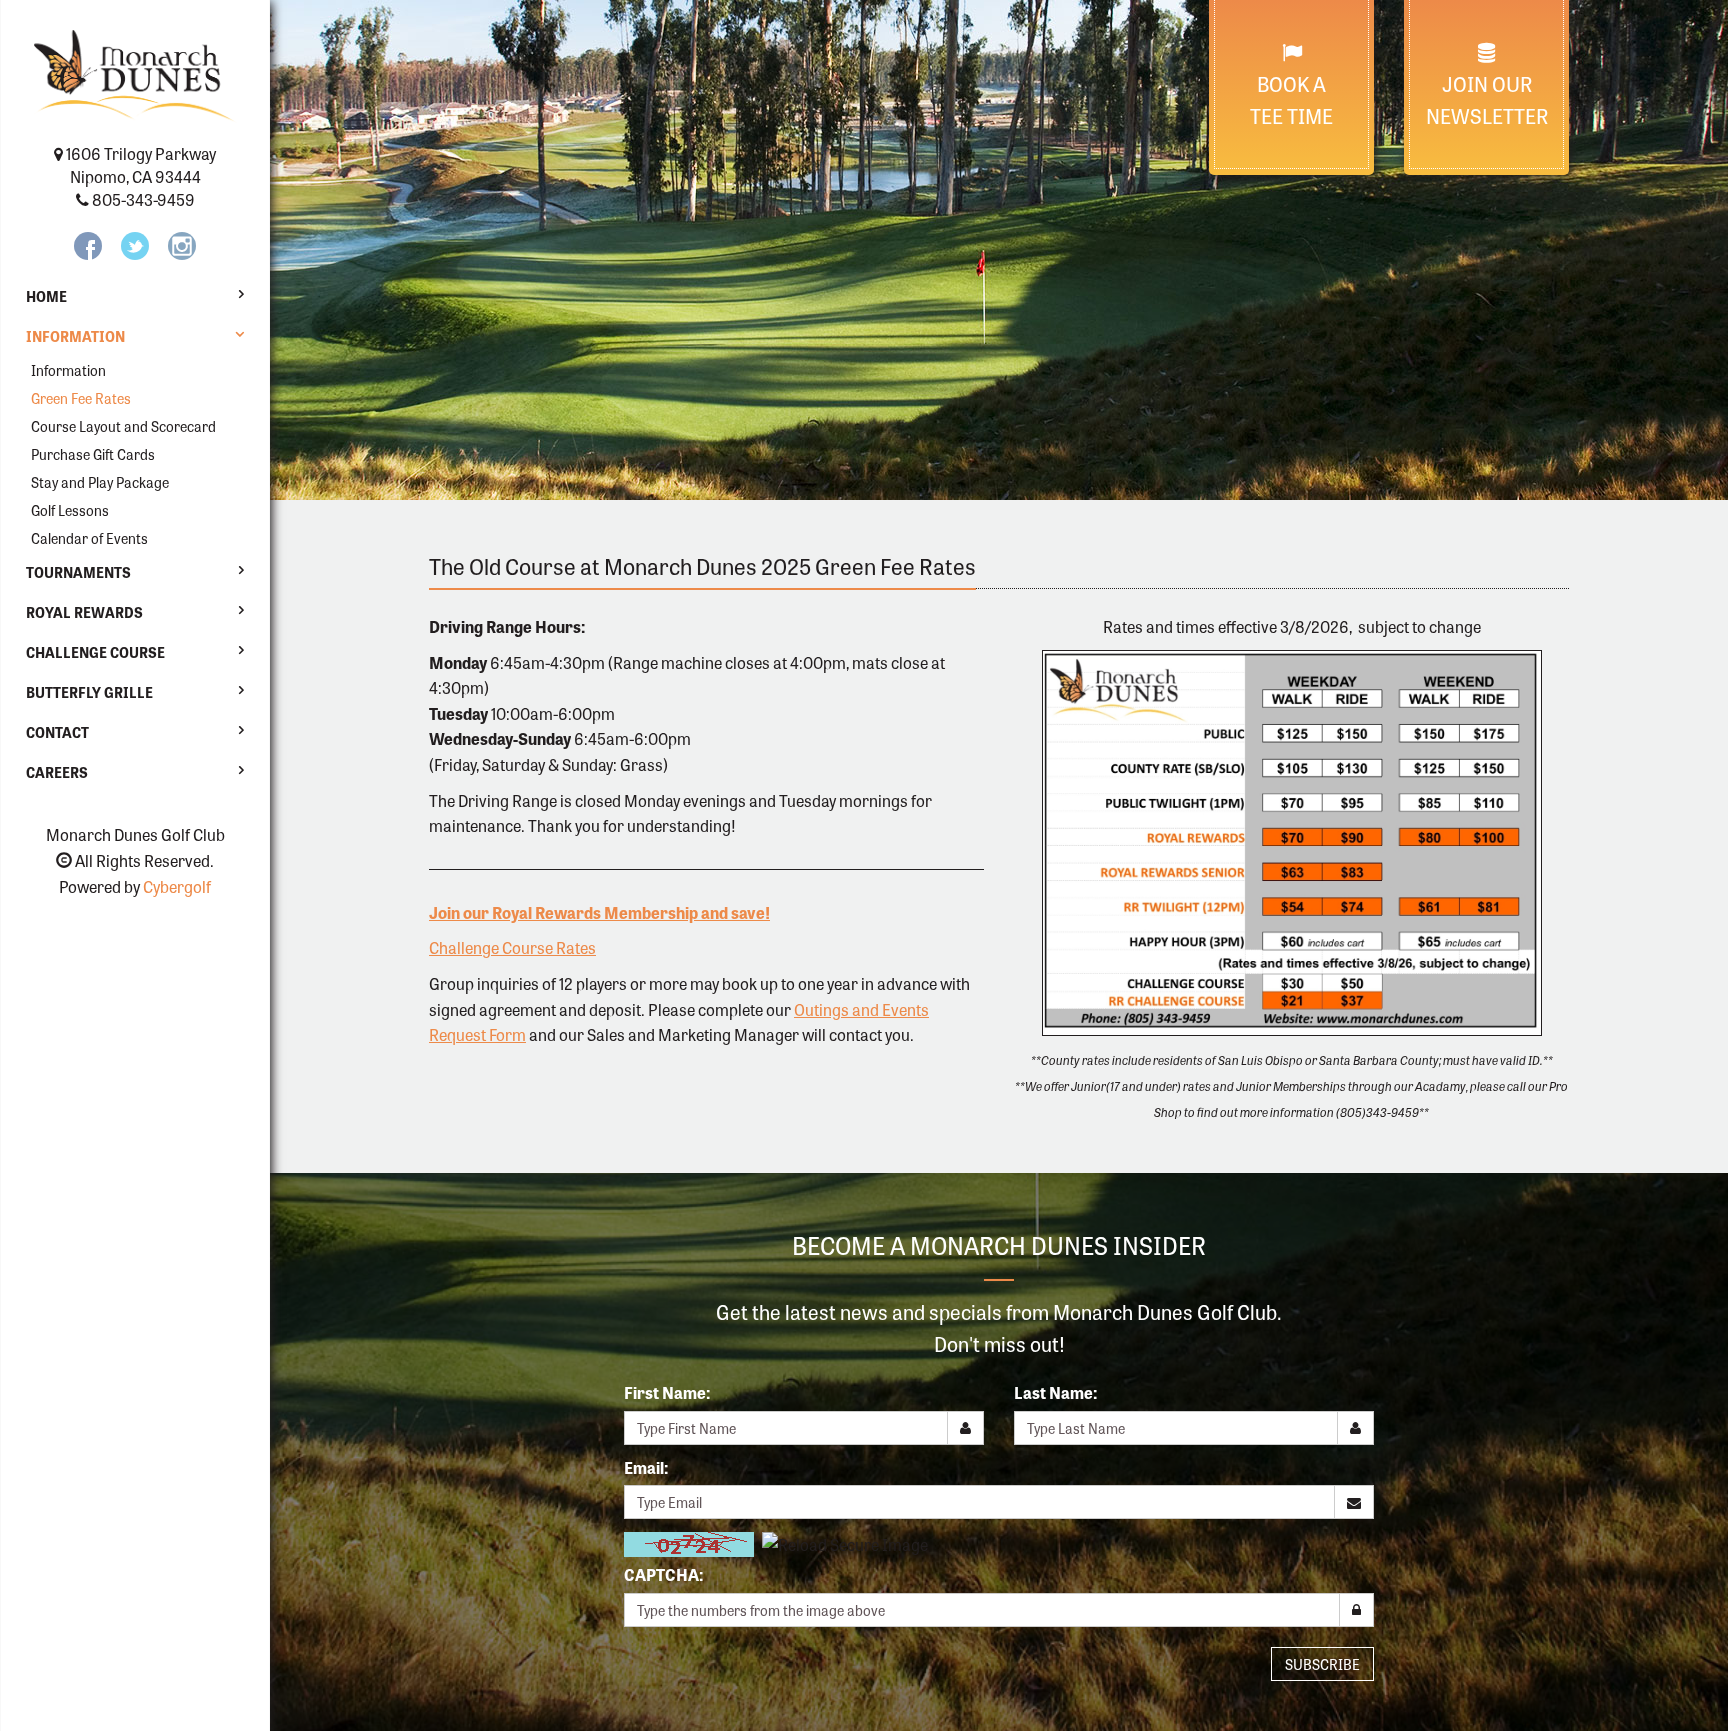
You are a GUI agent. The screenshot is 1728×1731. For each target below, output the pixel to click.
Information (68, 370)
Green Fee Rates (81, 398)
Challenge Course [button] (95, 652)
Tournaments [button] (78, 572)
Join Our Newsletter (1487, 99)
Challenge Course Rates (512, 947)
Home (46, 296)
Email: (646, 1467)
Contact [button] (57, 732)
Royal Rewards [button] (84, 612)
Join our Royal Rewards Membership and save (597, 912)
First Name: (667, 1392)
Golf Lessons (70, 510)
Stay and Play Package (100, 482)
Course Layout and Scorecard (123, 426)
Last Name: (1055, 1392)
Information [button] (75, 336)
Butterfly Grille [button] (89, 692)
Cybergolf (177, 886)
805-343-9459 (143, 199)
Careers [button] (57, 772)
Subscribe (1322, 1664)
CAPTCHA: (663, 1574)
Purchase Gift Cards (93, 454)
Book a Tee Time (1291, 99)
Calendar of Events (89, 538)
